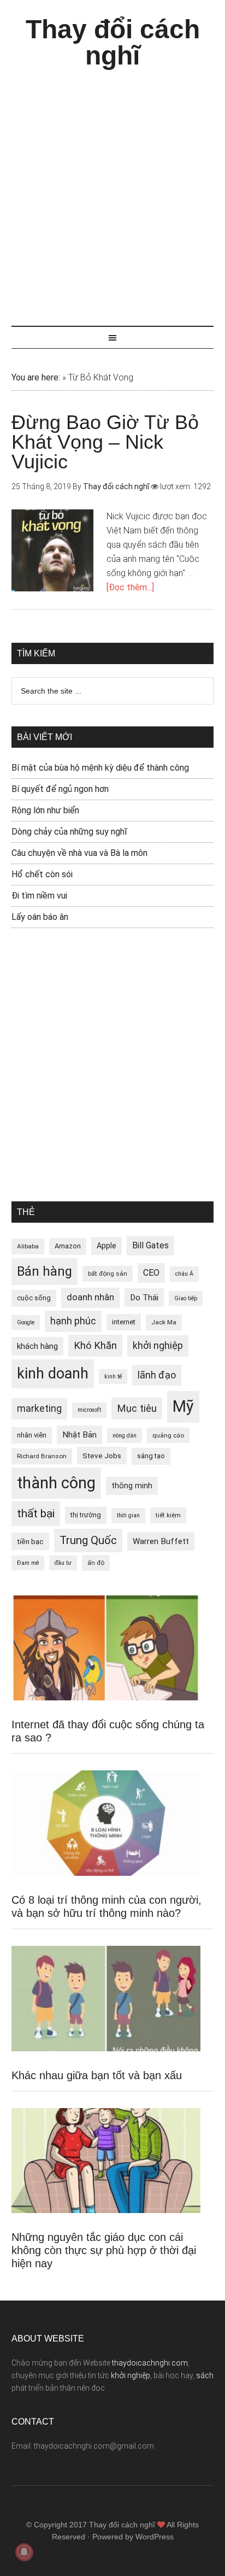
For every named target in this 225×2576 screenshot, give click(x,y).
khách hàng (37, 1346)
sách (205, 2375)
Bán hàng (45, 1271)
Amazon (68, 1246)
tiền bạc (30, 1541)
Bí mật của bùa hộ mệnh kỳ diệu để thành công (100, 768)
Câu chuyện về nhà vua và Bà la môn (79, 853)
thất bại (36, 1513)
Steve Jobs (102, 1456)
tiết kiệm (168, 1515)
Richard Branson (42, 1456)
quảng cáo (168, 1435)
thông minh (132, 1486)
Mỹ (183, 1406)
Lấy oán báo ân (40, 917)
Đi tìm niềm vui (39, 896)
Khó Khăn (95, 1345)
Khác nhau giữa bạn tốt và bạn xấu (97, 2075)
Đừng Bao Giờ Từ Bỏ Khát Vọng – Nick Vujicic (105, 442)
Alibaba (28, 1246)
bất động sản (108, 1274)
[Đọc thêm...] (130, 587)
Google (26, 1322)
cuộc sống (34, 1298)
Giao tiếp (186, 1298)
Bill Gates (150, 1245)
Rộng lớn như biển (45, 810)
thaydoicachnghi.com (150, 2363)
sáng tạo (151, 1456)
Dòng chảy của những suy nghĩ (69, 832)
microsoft (89, 1410)
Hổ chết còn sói (42, 874)
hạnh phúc (73, 1321)
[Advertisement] (112, 192)
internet (124, 1322)
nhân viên (32, 1435)
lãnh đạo (157, 1375)
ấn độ (96, 1563)
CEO (151, 1273)
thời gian (128, 1515)
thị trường (86, 1515)
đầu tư (63, 1563)
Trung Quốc (88, 1540)
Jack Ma (164, 1322)
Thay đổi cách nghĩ (113, 42)
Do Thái (144, 1298)
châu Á (184, 1274)
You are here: (36, 377)
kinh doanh (53, 1374)
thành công (56, 1483)
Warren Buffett (161, 1541)
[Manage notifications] (24, 2552)
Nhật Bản (79, 1435)
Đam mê (28, 1563)
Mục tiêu (137, 1408)
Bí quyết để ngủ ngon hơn (60, 789)
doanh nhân (90, 1297)
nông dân (125, 1436)
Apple (106, 1246)
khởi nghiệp (158, 1346)
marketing (39, 1409)
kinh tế (113, 1377)
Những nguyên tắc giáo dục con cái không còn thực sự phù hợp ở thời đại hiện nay (104, 2250)
